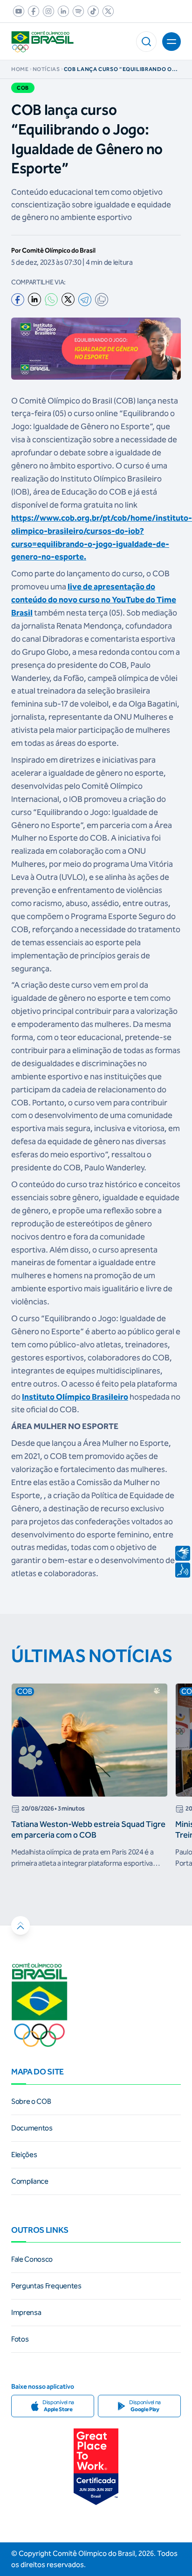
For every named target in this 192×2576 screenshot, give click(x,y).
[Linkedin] (34, 299)
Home (20, 69)
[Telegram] (85, 300)
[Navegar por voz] (183, 1570)
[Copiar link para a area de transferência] (102, 300)
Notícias (46, 69)
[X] (68, 299)
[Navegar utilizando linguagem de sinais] (183, 1553)
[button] (146, 42)
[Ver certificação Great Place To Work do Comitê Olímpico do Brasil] (96, 2467)
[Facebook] (18, 300)
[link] (17, 11)
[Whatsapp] (51, 300)
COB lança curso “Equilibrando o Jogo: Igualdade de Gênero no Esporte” (118, 69)
